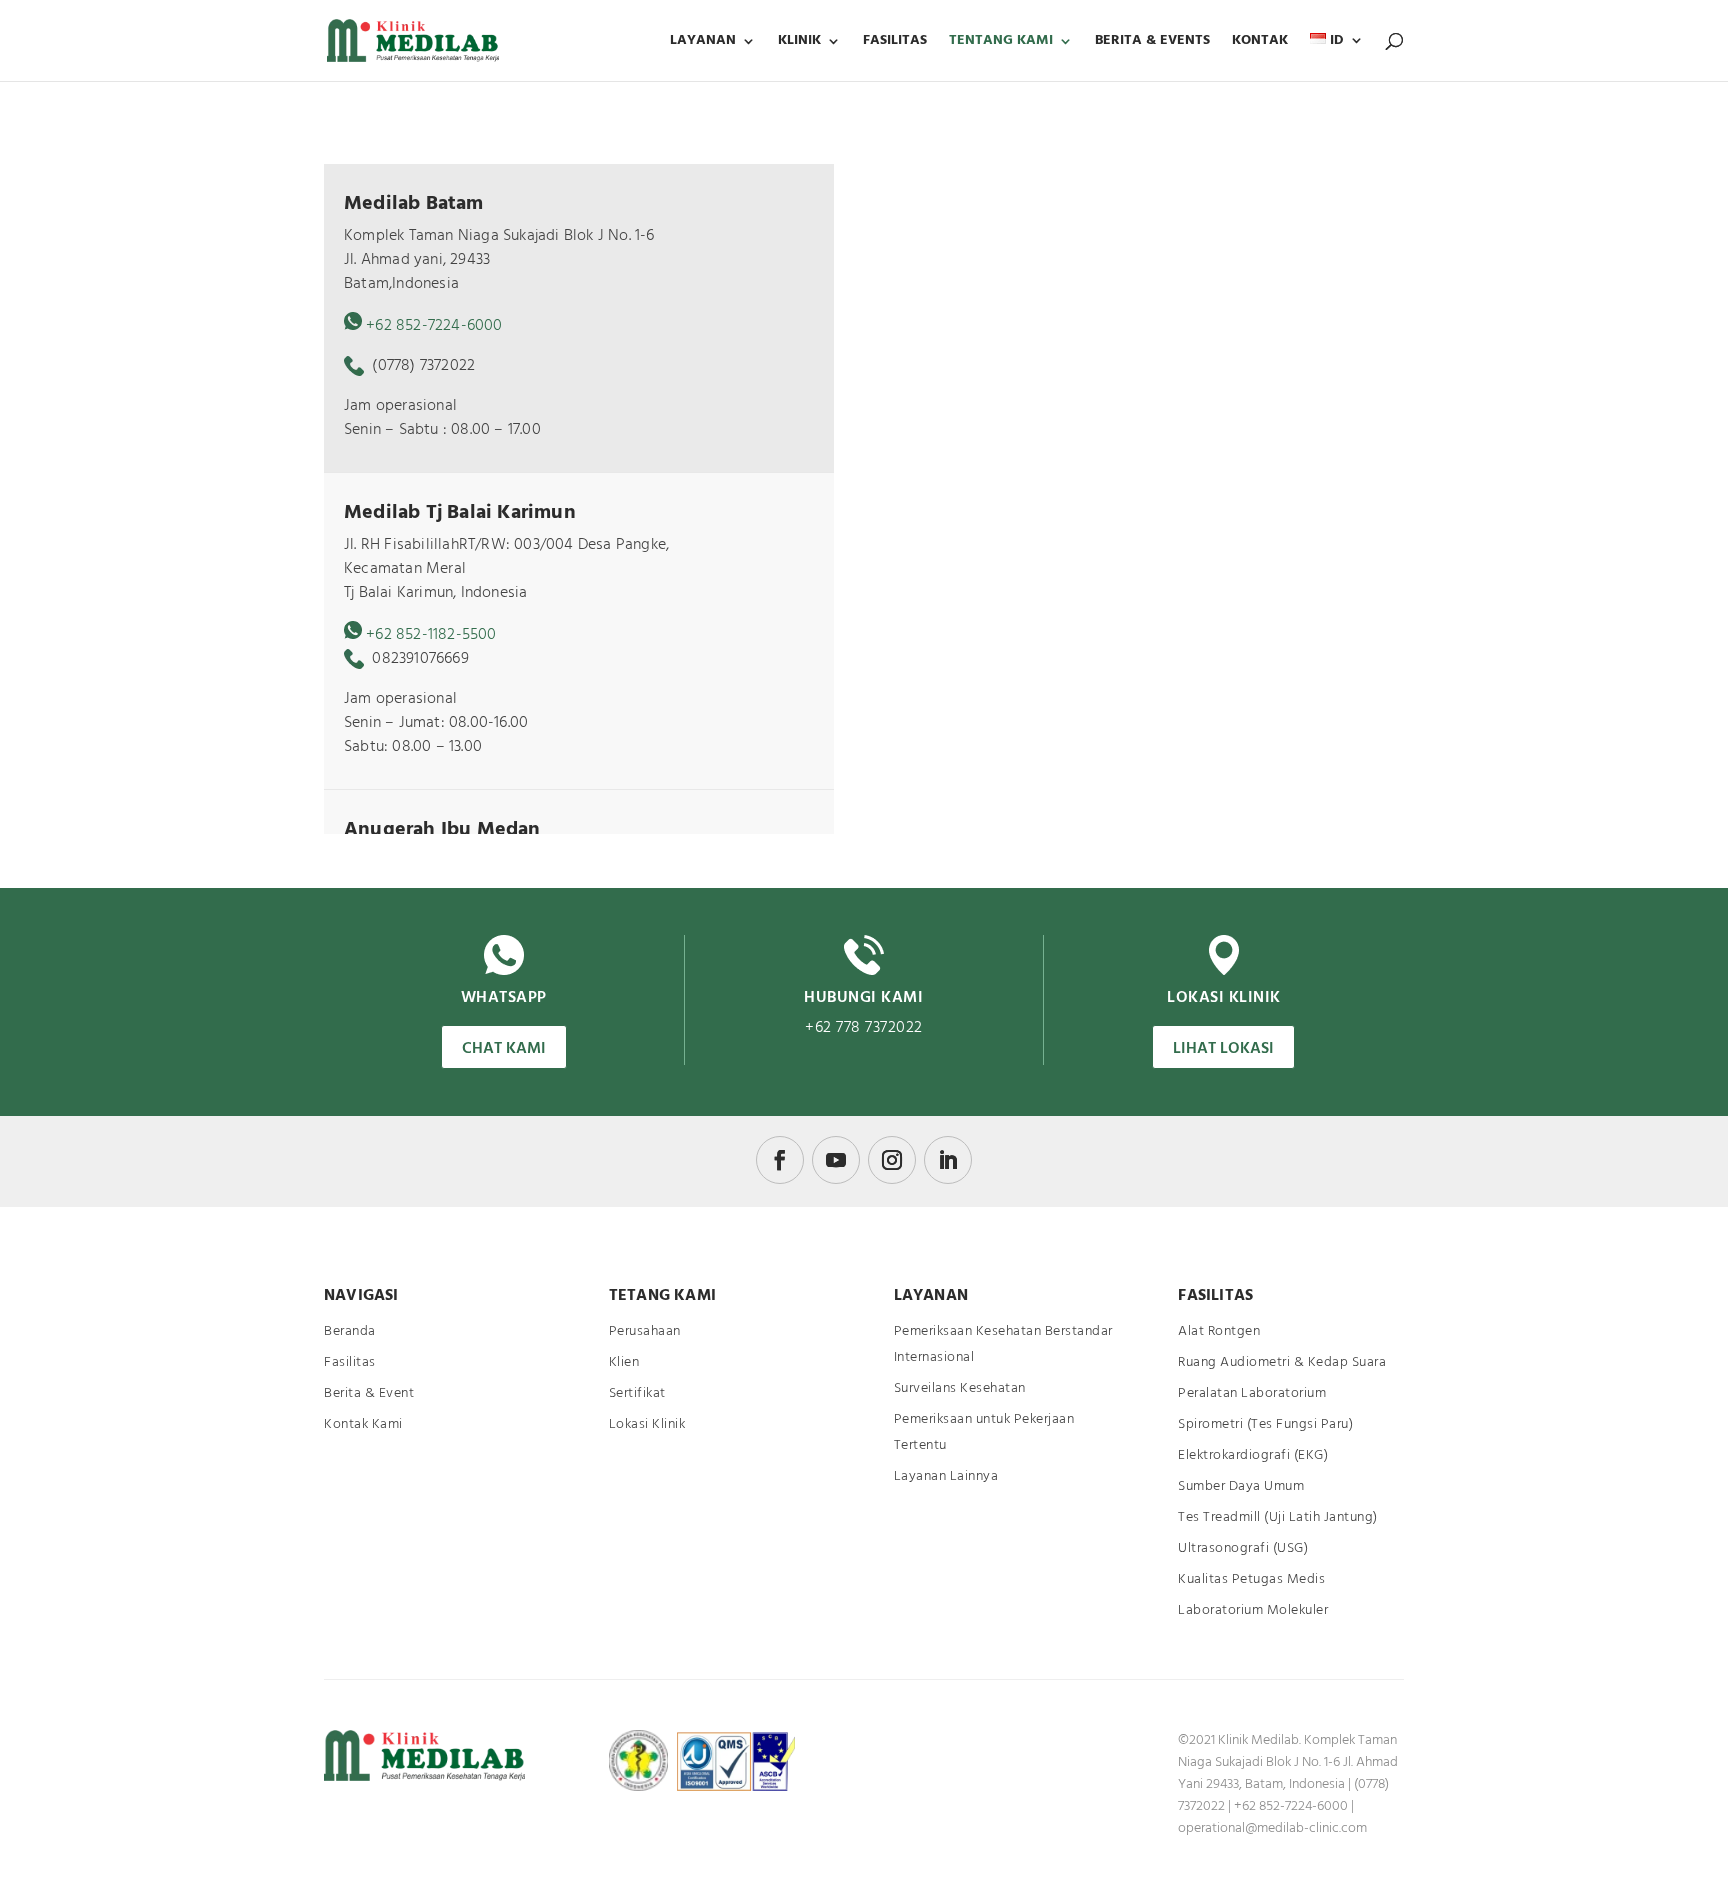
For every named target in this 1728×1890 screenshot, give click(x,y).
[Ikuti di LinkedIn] (948, 1160)
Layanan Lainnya (946, 1476)
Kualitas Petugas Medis (1251, 1579)
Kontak (1260, 43)
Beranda (350, 1331)
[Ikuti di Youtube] (836, 1160)
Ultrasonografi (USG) (1243, 1548)
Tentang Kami (1001, 43)
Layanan (703, 43)
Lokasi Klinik (647, 1424)
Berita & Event (369, 1393)
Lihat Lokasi (1223, 1049)
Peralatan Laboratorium (1252, 1393)
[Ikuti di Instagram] (892, 1160)
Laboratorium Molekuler (1253, 1610)
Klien (624, 1362)
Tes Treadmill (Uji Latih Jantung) (1278, 1517)
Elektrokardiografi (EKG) (1253, 1455)
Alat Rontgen (1219, 1331)
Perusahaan (645, 1331)
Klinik (799, 43)
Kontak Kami (363, 1424)
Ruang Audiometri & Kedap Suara (1282, 1362)
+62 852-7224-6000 (434, 326)
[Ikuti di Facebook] (780, 1160)
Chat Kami (504, 1049)
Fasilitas (895, 43)
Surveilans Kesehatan (960, 1388)
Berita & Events (1152, 43)
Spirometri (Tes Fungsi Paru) (1265, 1424)
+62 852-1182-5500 (431, 635)
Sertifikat (637, 1393)
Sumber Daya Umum (1241, 1486)
